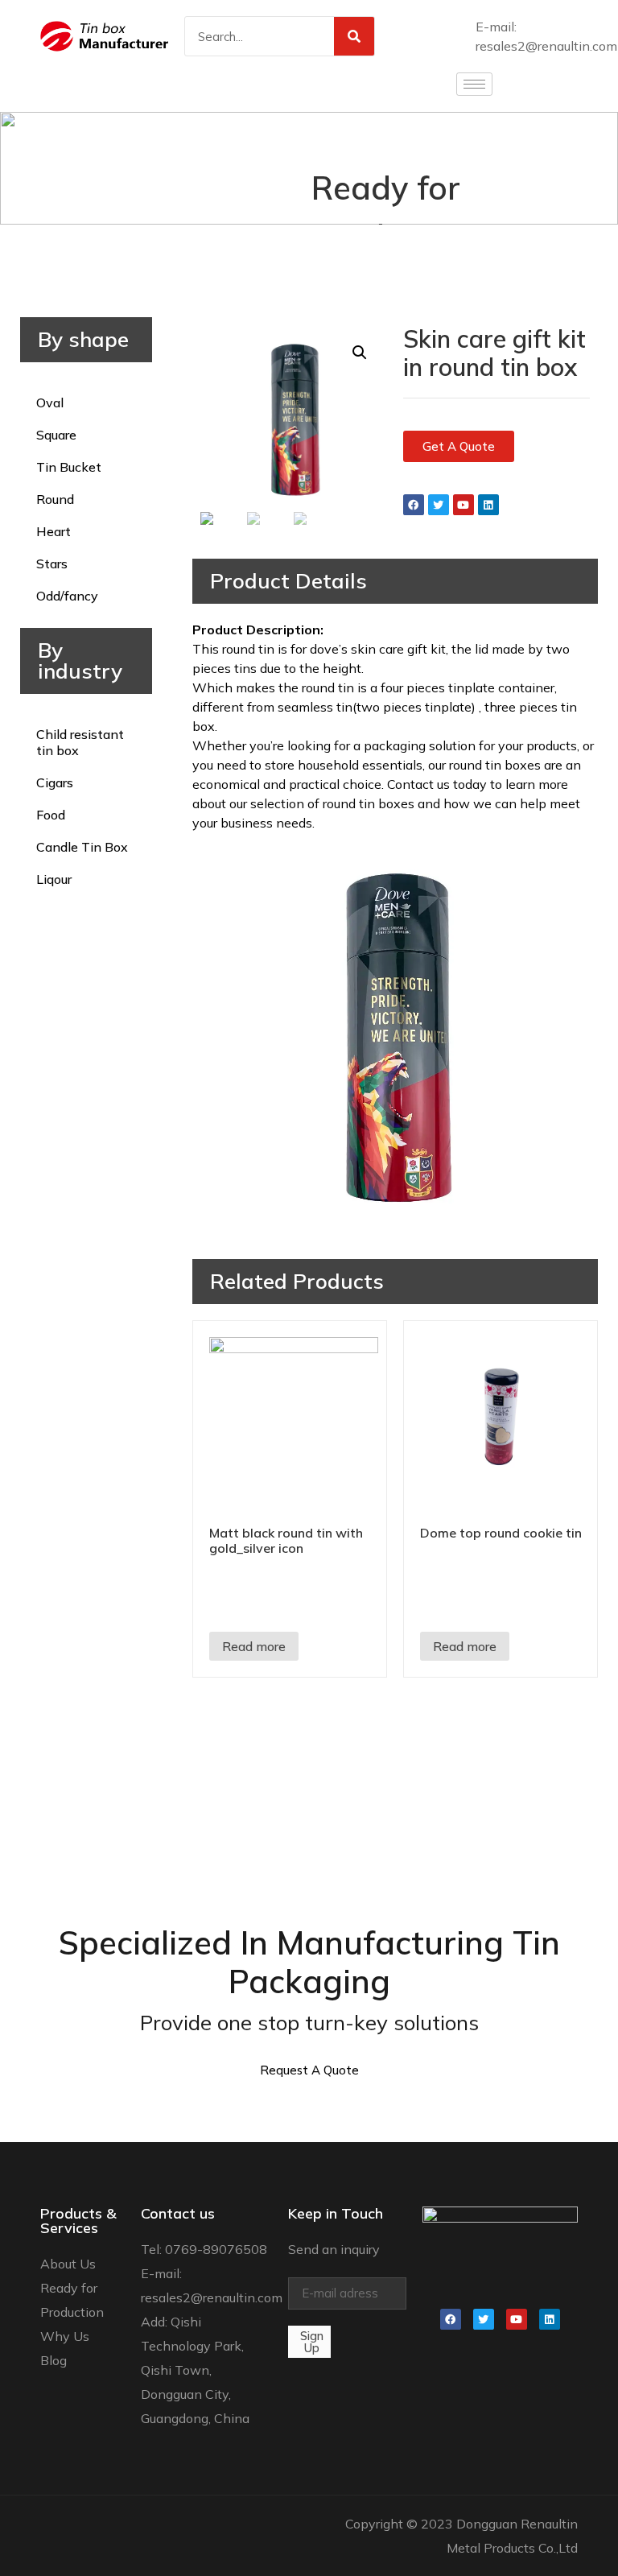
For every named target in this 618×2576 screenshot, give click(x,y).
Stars (52, 563)
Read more (254, 1646)
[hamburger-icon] (474, 84)
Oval (50, 402)
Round (55, 499)
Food (51, 815)
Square (56, 435)
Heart (54, 531)
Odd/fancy (67, 596)
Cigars (55, 782)
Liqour (54, 879)
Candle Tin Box (82, 847)
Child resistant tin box (80, 742)
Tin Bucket (69, 467)
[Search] (354, 36)
